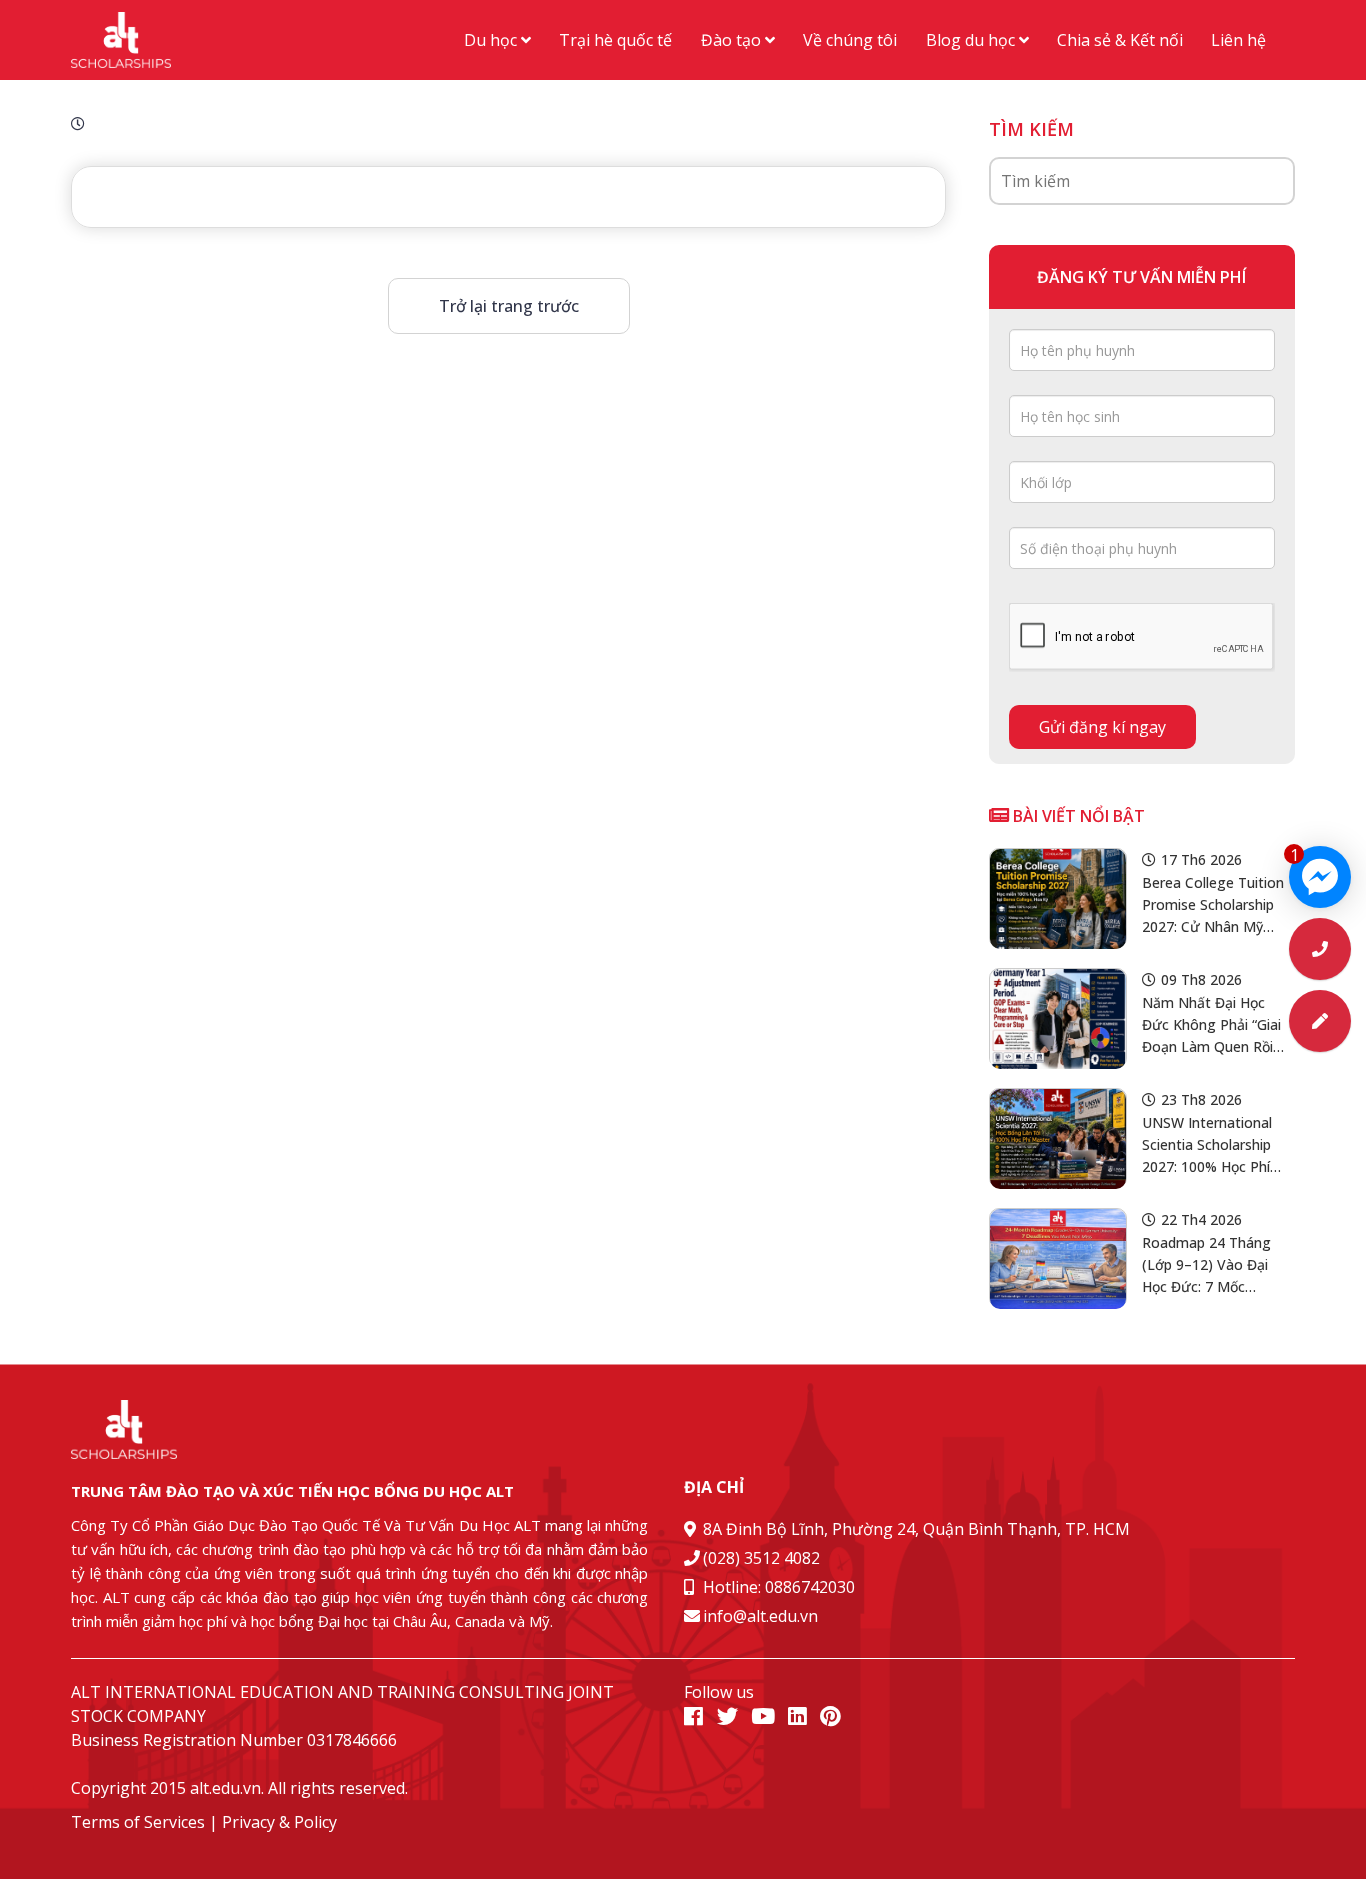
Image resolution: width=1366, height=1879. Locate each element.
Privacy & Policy (279, 1822)
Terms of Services (138, 1822)
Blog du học (972, 40)
